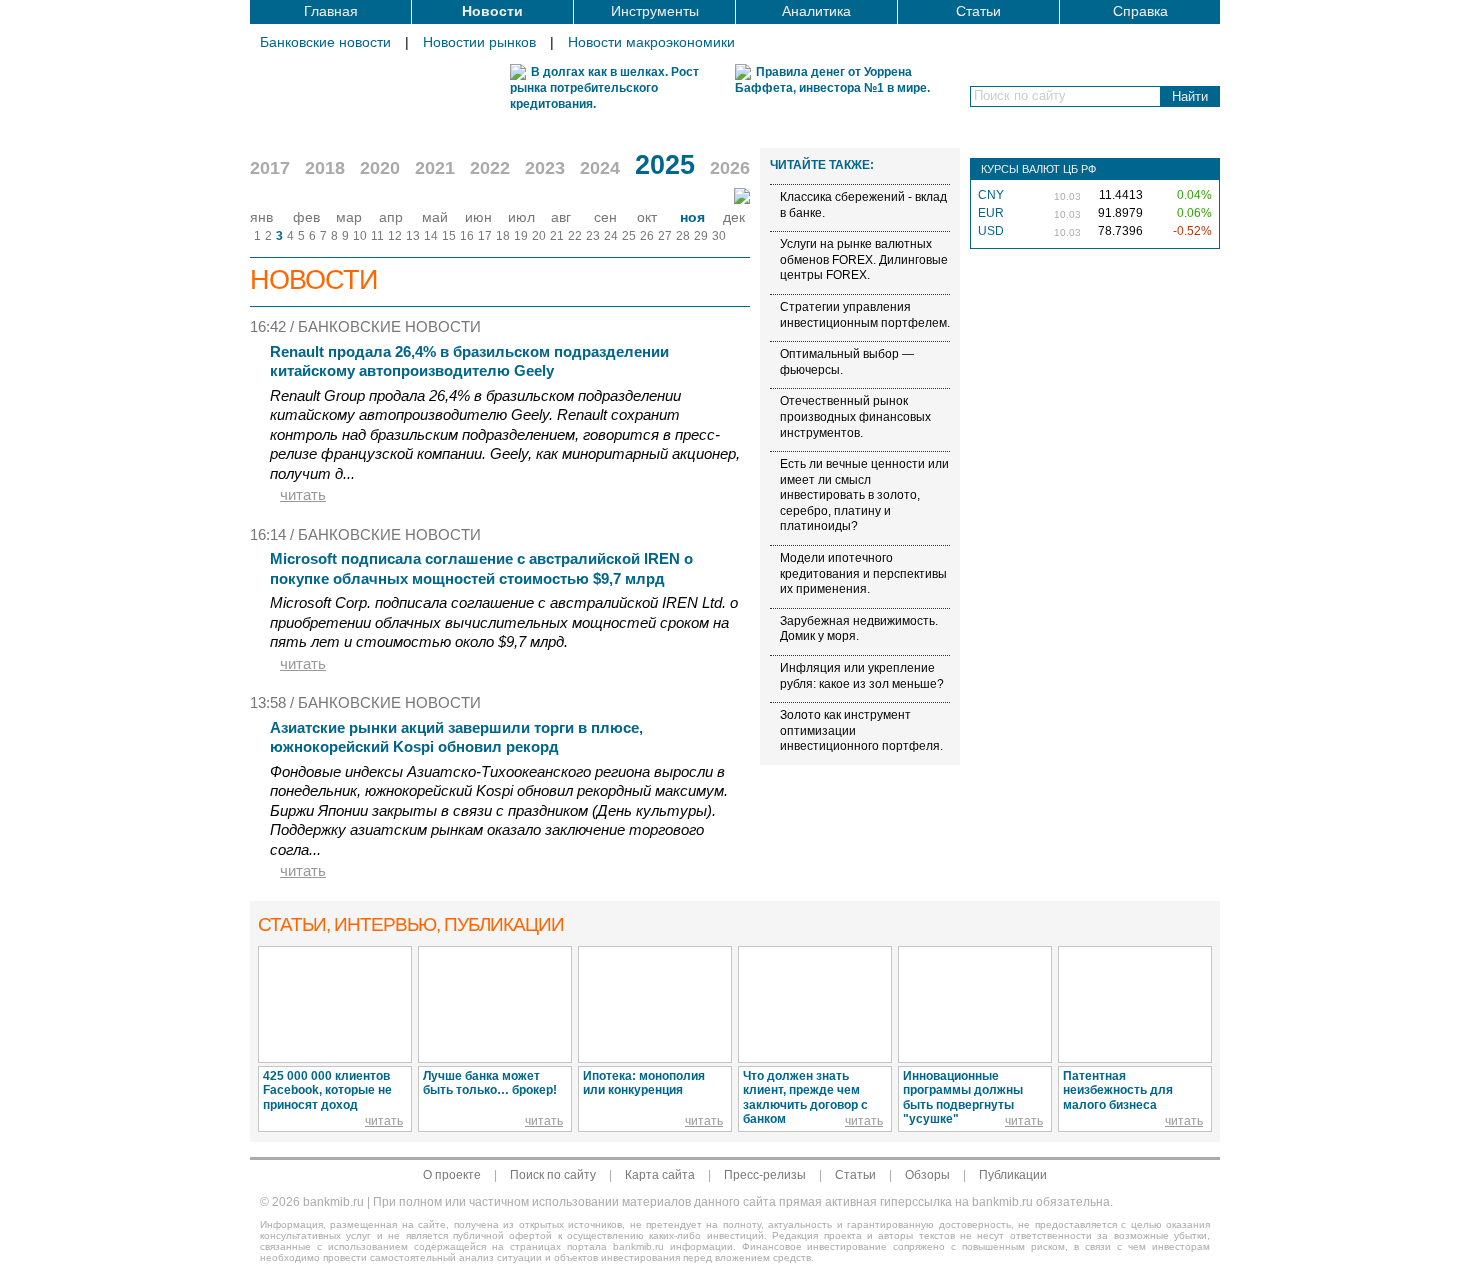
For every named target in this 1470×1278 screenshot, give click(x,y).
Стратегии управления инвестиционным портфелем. (865, 315)
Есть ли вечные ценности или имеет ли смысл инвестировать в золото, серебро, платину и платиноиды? (864, 495)
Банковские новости (325, 42)
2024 (600, 168)
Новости (492, 11)
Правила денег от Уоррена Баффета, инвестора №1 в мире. (832, 80)
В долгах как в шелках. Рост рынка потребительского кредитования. (604, 88)
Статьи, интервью (411, 924)
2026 (730, 168)
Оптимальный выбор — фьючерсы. (847, 362)
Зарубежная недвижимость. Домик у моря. (859, 628)
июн (478, 217)
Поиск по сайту (553, 1175)
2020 (380, 168)
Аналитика (816, 11)
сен (605, 217)
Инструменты (655, 11)
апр (391, 217)
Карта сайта (660, 1175)
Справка (1140, 11)
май (435, 217)
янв (261, 217)
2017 (270, 168)
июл (521, 217)
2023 (545, 168)
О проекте (452, 1175)
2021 (435, 168)
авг (561, 217)
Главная (331, 11)
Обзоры (927, 1175)
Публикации (1013, 1175)
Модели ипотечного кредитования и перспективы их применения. (863, 573)
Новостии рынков (479, 42)
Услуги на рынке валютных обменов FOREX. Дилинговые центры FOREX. (864, 259)
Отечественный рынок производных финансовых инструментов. (855, 416)
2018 (325, 168)
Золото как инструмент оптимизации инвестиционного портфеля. (861, 730)
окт (647, 217)
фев (306, 217)
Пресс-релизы (765, 1175)
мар (349, 217)
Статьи (978, 11)
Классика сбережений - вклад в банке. (863, 205)
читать (303, 494)
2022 (490, 168)
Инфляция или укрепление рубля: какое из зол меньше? (862, 676)
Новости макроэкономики (651, 42)
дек (734, 217)
